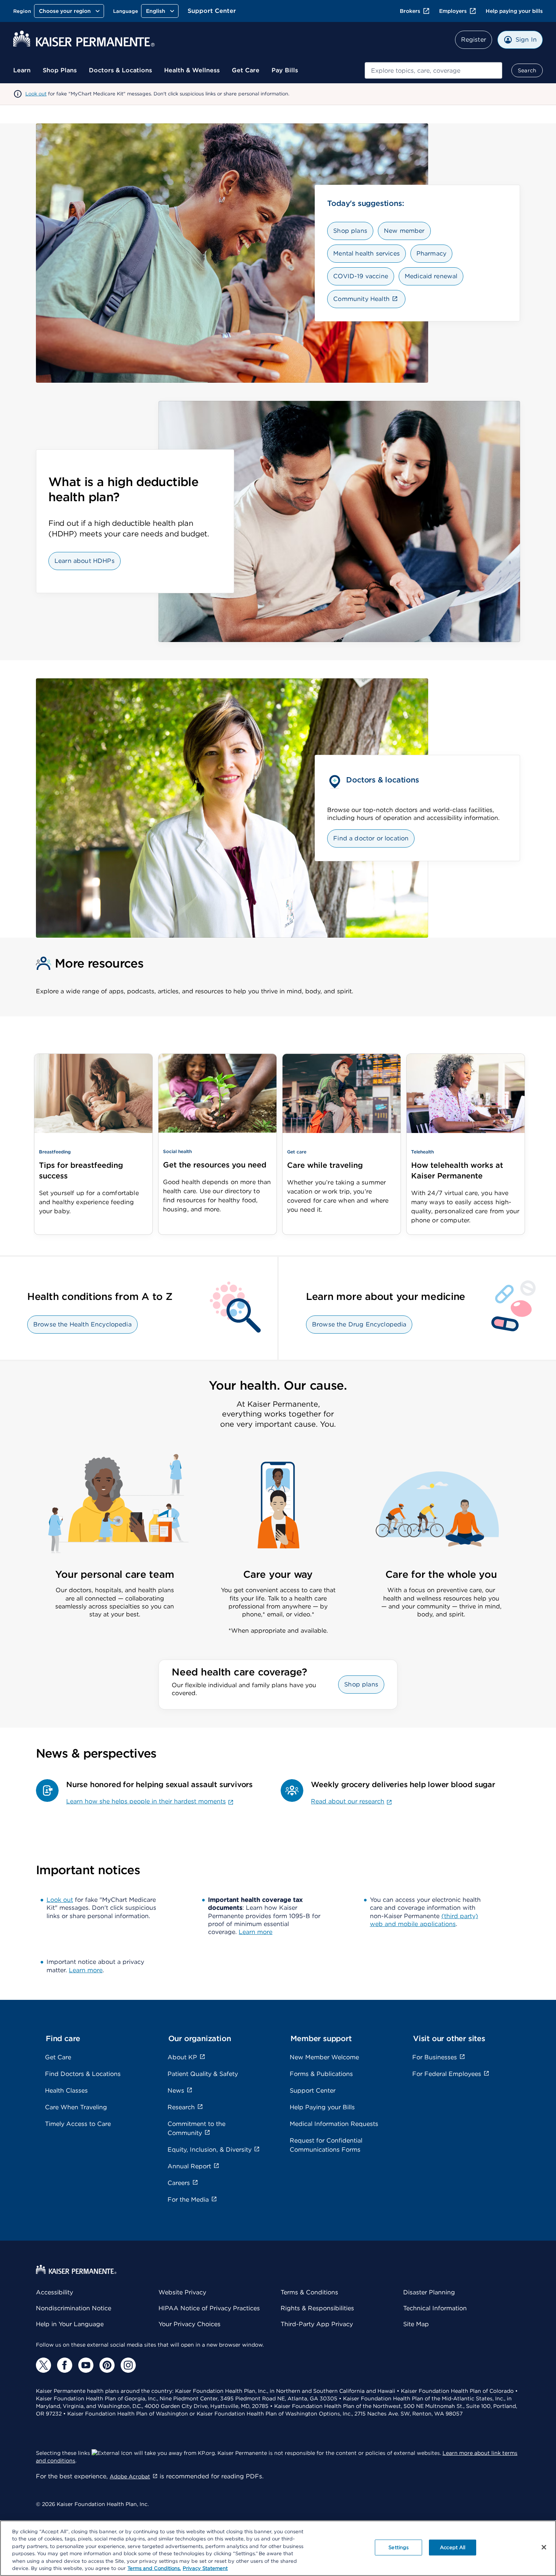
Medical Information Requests (334, 2124)
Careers (179, 2183)
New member (404, 231)
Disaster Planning (429, 2292)
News (176, 2091)
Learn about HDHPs (85, 561)
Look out (36, 94)
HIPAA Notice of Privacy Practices (209, 2308)
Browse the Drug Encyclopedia (359, 1324)
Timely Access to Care (78, 2124)
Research (181, 2107)
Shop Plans (60, 70)
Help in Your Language (70, 2324)
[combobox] (433, 70)
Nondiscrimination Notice (74, 2308)
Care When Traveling (76, 2107)
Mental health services (367, 253)
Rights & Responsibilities (317, 2308)
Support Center (212, 11)
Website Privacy (182, 2292)
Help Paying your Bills (322, 2107)
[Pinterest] (107, 2365)
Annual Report (189, 2166)
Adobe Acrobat (130, 2476)
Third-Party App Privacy (317, 2324)
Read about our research (348, 1801)
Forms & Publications (321, 2074)
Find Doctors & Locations (83, 2074)
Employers (453, 11)
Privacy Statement (205, 2568)
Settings (398, 2547)
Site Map (416, 2324)
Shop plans (350, 231)
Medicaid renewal (431, 276)
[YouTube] (86, 2365)
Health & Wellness (192, 70)
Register (474, 40)
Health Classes (66, 2091)
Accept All (453, 2547)
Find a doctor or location (371, 838)
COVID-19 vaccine (361, 276)
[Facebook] (65, 2365)
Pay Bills (285, 70)
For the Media (188, 2200)
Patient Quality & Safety (203, 2074)
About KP (182, 2057)
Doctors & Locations (120, 70)
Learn (22, 70)
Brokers (410, 11)
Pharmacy (431, 253)
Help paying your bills (514, 11)
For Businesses (435, 2057)
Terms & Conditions (309, 2292)
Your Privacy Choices (189, 2324)
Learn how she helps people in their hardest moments (146, 1801)
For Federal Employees (447, 2074)
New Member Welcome (324, 2057)
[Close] (544, 2547)
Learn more (255, 1932)
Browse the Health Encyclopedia (82, 1324)
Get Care (246, 70)
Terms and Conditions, (154, 2568)
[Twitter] (43, 2365)
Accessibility (54, 2292)
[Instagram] (128, 2365)
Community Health (361, 299)
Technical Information (435, 2308)
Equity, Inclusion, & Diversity (210, 2150)
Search (527, 70)
